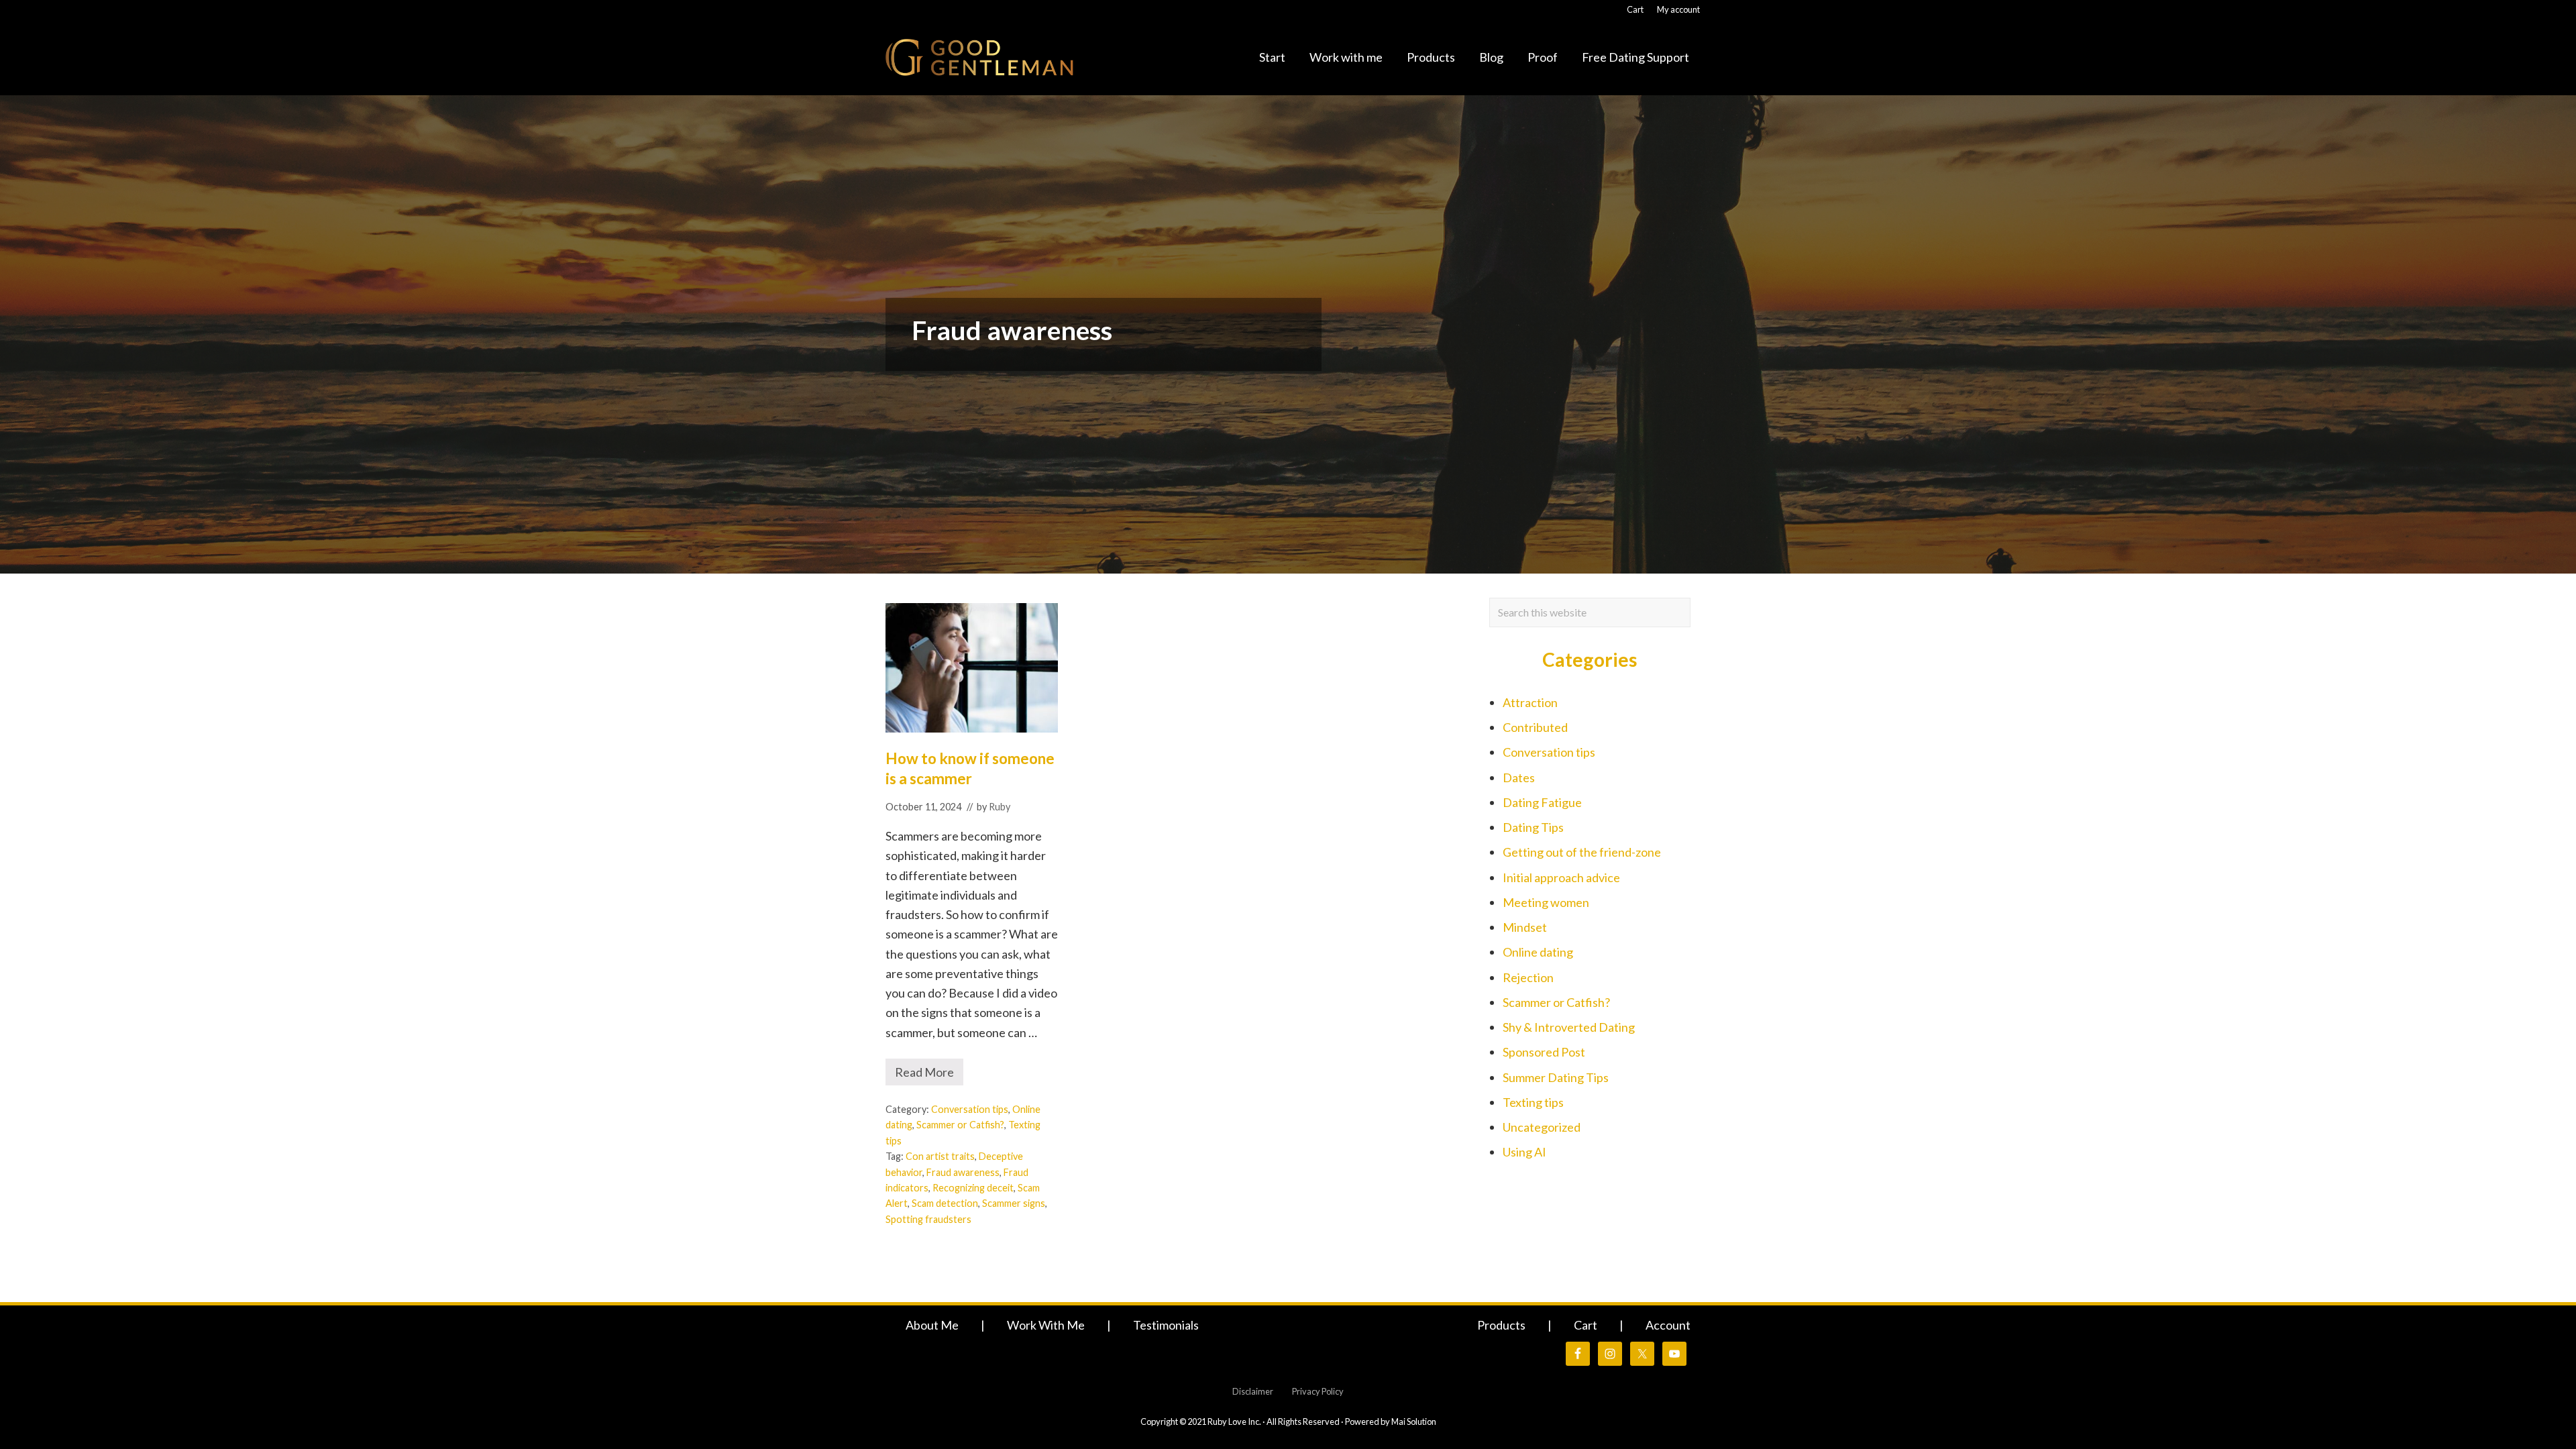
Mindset (1525, 927)
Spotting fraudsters (928, 1219)
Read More (929, 1075)
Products (1501, 1325)
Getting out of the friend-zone (1582, 852)
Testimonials (1166, 1325)
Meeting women (1546, 902)
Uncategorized (1542, 1127)
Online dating (1538, 952)
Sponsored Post (1544, 1052)
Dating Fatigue (1542, 802)
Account (1668, 1325)
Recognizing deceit (973, 1188)
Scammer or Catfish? (960, 1125)
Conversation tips (970, 1109)
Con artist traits (940, 1156)
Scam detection (945, 1203)
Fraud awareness (963, 1172)
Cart (1586, 1325)
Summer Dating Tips (1556, 1077)
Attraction (1530, 702)
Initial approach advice (1561, 877)
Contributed (1535, 727)
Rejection (1528, 977)
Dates (1519, 777)
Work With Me (1046, 1325)
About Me (932, 1325)
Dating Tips (1533, 827)
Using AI (1524, 1152)
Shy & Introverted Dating (1569, 1027)
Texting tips (1533, 1102)
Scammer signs (1014, 1203)
